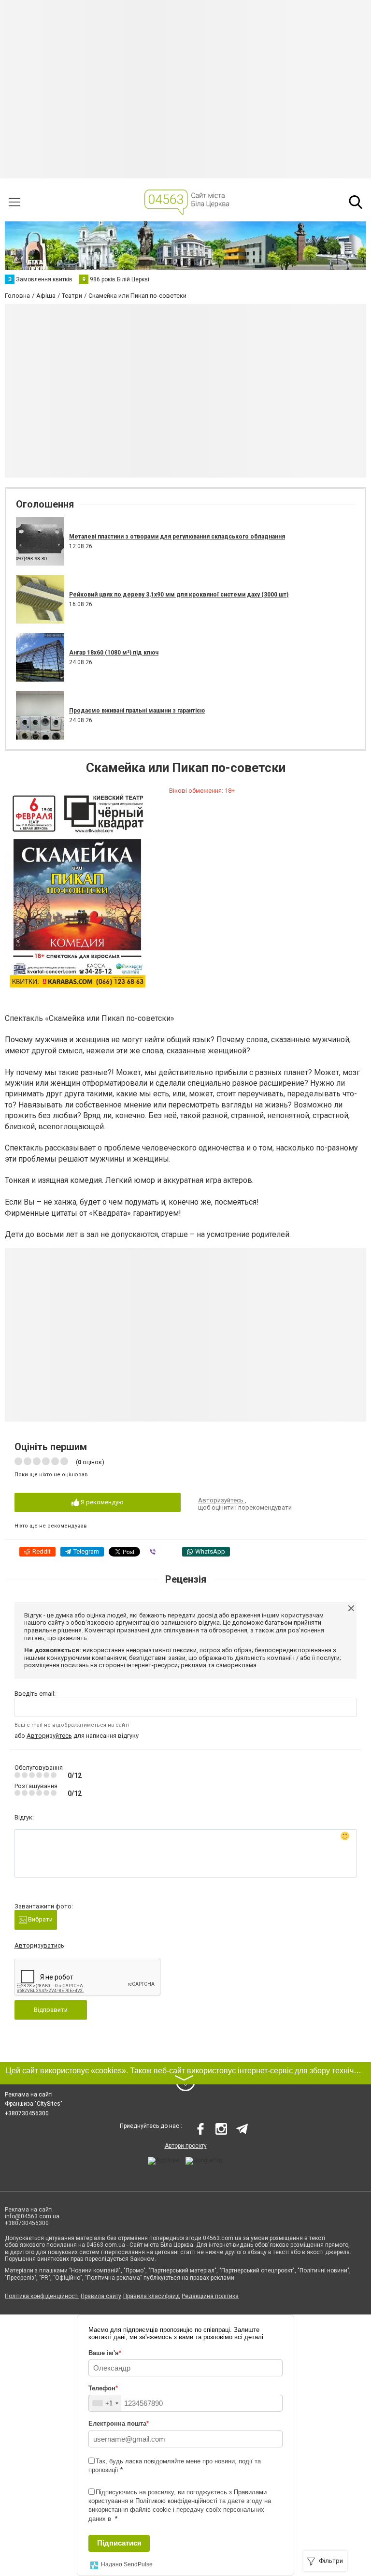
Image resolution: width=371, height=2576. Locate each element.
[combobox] (105, 2403)
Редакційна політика (210, 2296)
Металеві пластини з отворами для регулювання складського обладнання (177, 537)
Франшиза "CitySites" (34, 2104)
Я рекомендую (101, 1502)
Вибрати (40, 1919)
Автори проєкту (186, 2146)
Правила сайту (101, 2296)
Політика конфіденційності (42, 2296)
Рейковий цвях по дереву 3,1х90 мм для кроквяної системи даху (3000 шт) (179, 595)
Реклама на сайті (29, 2095)
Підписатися (119, 2543)
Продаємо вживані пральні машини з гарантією (137, 711)
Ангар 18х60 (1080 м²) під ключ (114, 653)
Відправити (51, 2010)
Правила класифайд (151, 2296)
